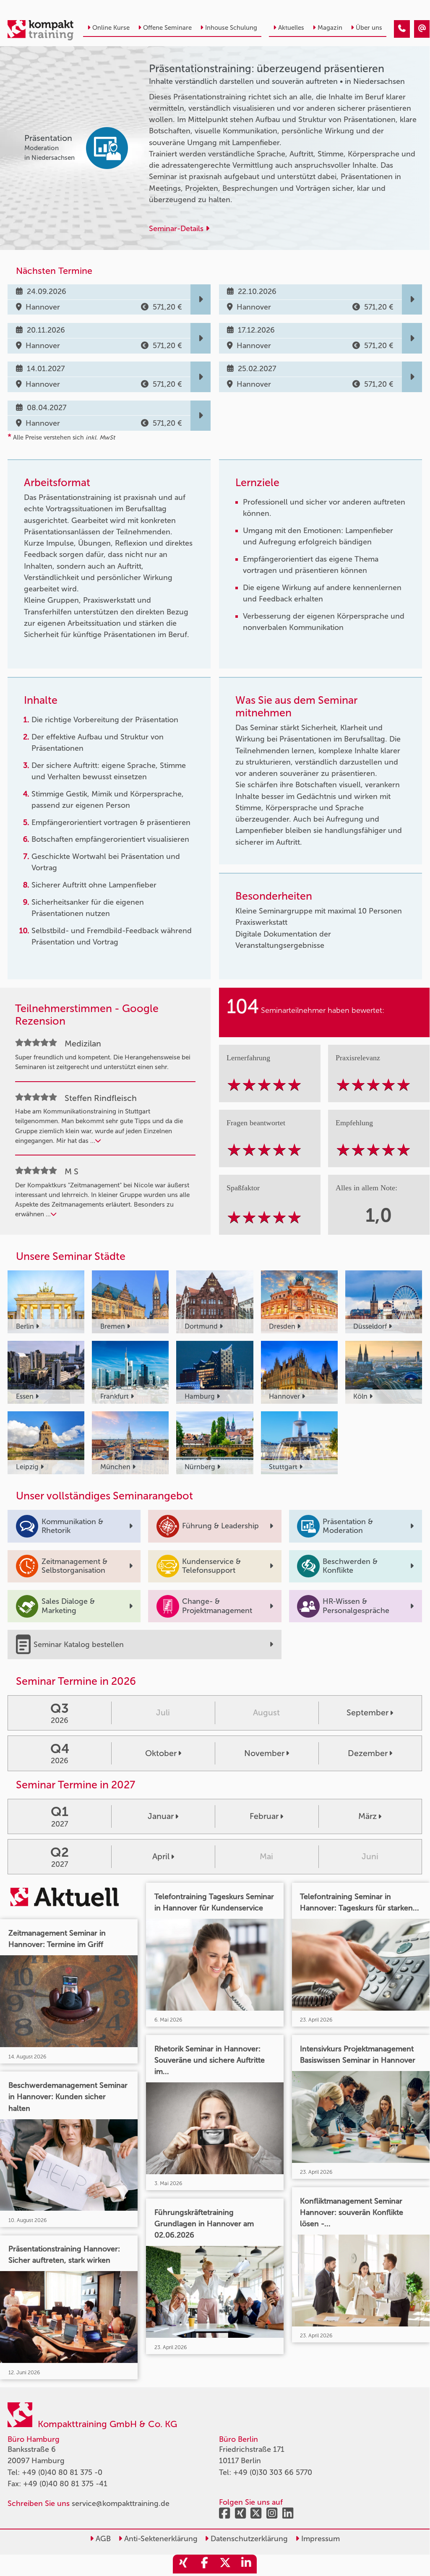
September (367, 1712)
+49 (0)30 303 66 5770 (273, 2472)
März (367, 1816)
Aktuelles (291, 28)
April (161, 1856)
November (264, 1753)
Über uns (369, 28)
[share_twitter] (225, 2564)
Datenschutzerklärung (248, 2539)
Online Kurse (111, 28)
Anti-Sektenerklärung (160, 2539)
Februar (264, 1816)
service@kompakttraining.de (121, 2503)
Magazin (330, 28)
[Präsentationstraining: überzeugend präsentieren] (402, 29)
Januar (161, 1816)
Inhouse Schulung (231, 28)
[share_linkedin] (246, 2564)
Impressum (319, 2539)
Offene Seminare (167, 28)
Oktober (161, 1753)
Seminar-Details (177, 229)
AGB (102, 2539)
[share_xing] (183, 2564)
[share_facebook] (204, 2564)
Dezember (368, 1753)
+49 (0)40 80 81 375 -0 (62, 2472)
